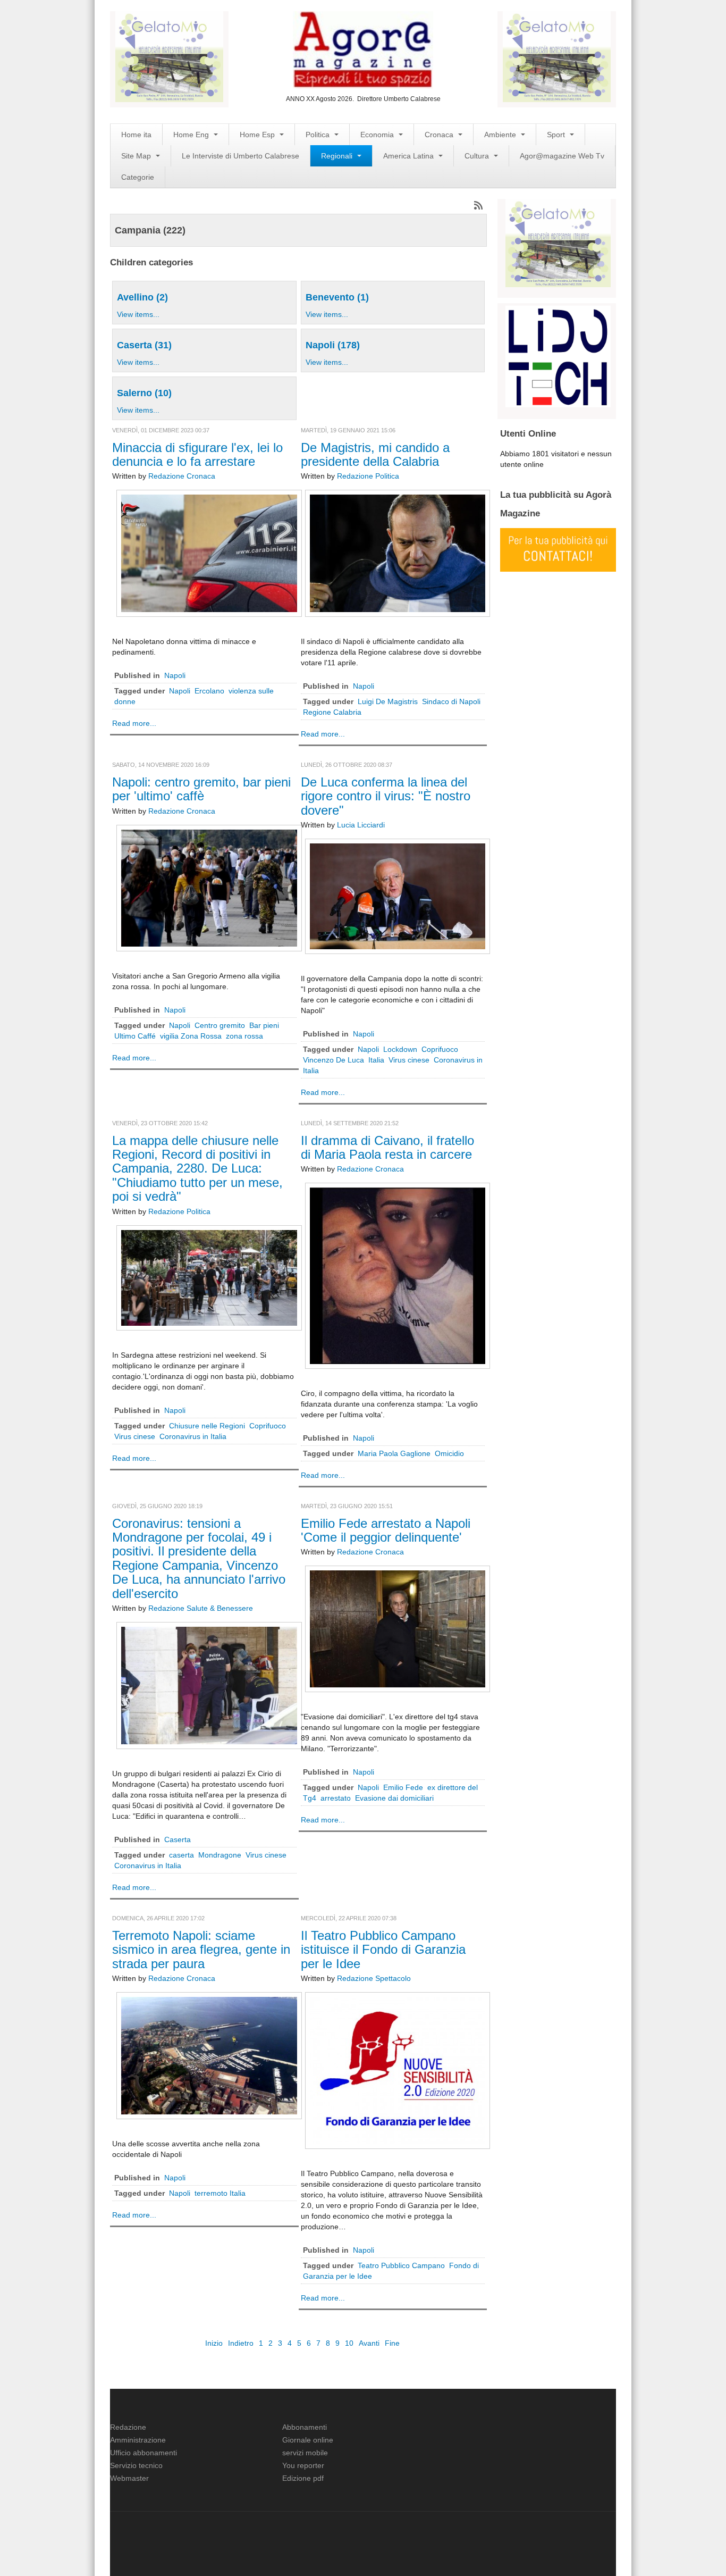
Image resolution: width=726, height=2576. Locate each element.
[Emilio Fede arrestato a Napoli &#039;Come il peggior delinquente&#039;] (398, 1628)
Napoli (175, 675)
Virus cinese (409, 1060)
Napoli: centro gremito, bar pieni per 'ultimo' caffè (201, 789)
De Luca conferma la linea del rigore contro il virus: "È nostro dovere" (386, 796)
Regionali (338, 156)
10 (349, 2343)
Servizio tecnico (136, 2465)
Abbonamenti (305, 2427)
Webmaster (129, 2478)
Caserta (178, 1839)
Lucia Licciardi (361, 825)
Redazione (128, 2427)
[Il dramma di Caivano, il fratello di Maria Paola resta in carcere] (398, 1275)
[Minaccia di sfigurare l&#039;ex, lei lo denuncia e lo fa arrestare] (209, 553)
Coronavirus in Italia (193, 1436)
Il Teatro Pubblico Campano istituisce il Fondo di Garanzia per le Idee (383, 1950)
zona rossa (244, 1036)
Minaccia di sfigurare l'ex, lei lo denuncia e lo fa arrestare (197, 454)
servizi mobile (305, 2453)
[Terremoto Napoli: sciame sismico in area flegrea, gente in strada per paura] (209, 2055)
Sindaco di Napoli (451, 701)
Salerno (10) (144, 393)
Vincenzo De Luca (334, 1060)
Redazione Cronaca (182, 476)
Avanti (369, 2343)
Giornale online (308, 2440)
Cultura (478, 156)
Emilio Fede (403, 1787)
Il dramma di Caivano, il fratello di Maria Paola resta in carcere (387, 1147)
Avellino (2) (142, 297)
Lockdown (400, 1049)
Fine (392, 2343)
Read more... (134, 723)
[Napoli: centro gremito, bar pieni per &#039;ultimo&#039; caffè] (209, 888)
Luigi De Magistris (388, 701)
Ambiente (501, 135)
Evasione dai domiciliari (394, 1798)
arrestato (336, 1798)
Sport (557, 135)
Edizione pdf (303, 2478)
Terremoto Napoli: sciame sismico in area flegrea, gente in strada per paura (201, 1950)
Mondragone (220, 1855)
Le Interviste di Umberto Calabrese (240, 156)
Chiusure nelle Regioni (207, 1426)
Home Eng (192, 135)
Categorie (138, 177)
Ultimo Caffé (135, 1036)
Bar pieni (264, 1025)
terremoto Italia (220, 2193)
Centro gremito (220, 1025)
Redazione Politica (368, 476)
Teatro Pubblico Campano (401, 2265)
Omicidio (449, 1453)
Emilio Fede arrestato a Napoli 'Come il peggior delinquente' (386, 1530)
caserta (181, 1855)
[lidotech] (558, 355)
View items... (138, 314)
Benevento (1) (337, 297)
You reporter (303, 2465)
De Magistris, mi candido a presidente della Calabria (375, 454)
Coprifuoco (440, 1049)
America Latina (410, 156)
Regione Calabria (332, 712)
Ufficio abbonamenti (143, 2453)
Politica (319, 135)
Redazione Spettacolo (374, 1978)
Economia (378, 135)
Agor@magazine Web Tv (562, 156)
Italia (376, 1060)
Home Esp (258, 135)
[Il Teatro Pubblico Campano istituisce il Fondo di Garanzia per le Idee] (398, 2070)
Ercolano (209, 691)
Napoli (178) (333, 345)
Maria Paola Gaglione (394, 1453)
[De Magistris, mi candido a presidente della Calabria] (398, 553)
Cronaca (440, 135)
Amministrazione (138, 2440)
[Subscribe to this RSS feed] (478, 205)
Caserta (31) (144, 345)
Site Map (137, 156)
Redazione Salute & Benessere (201, 1608)
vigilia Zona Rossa (191, 1036)
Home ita (136, 135)
